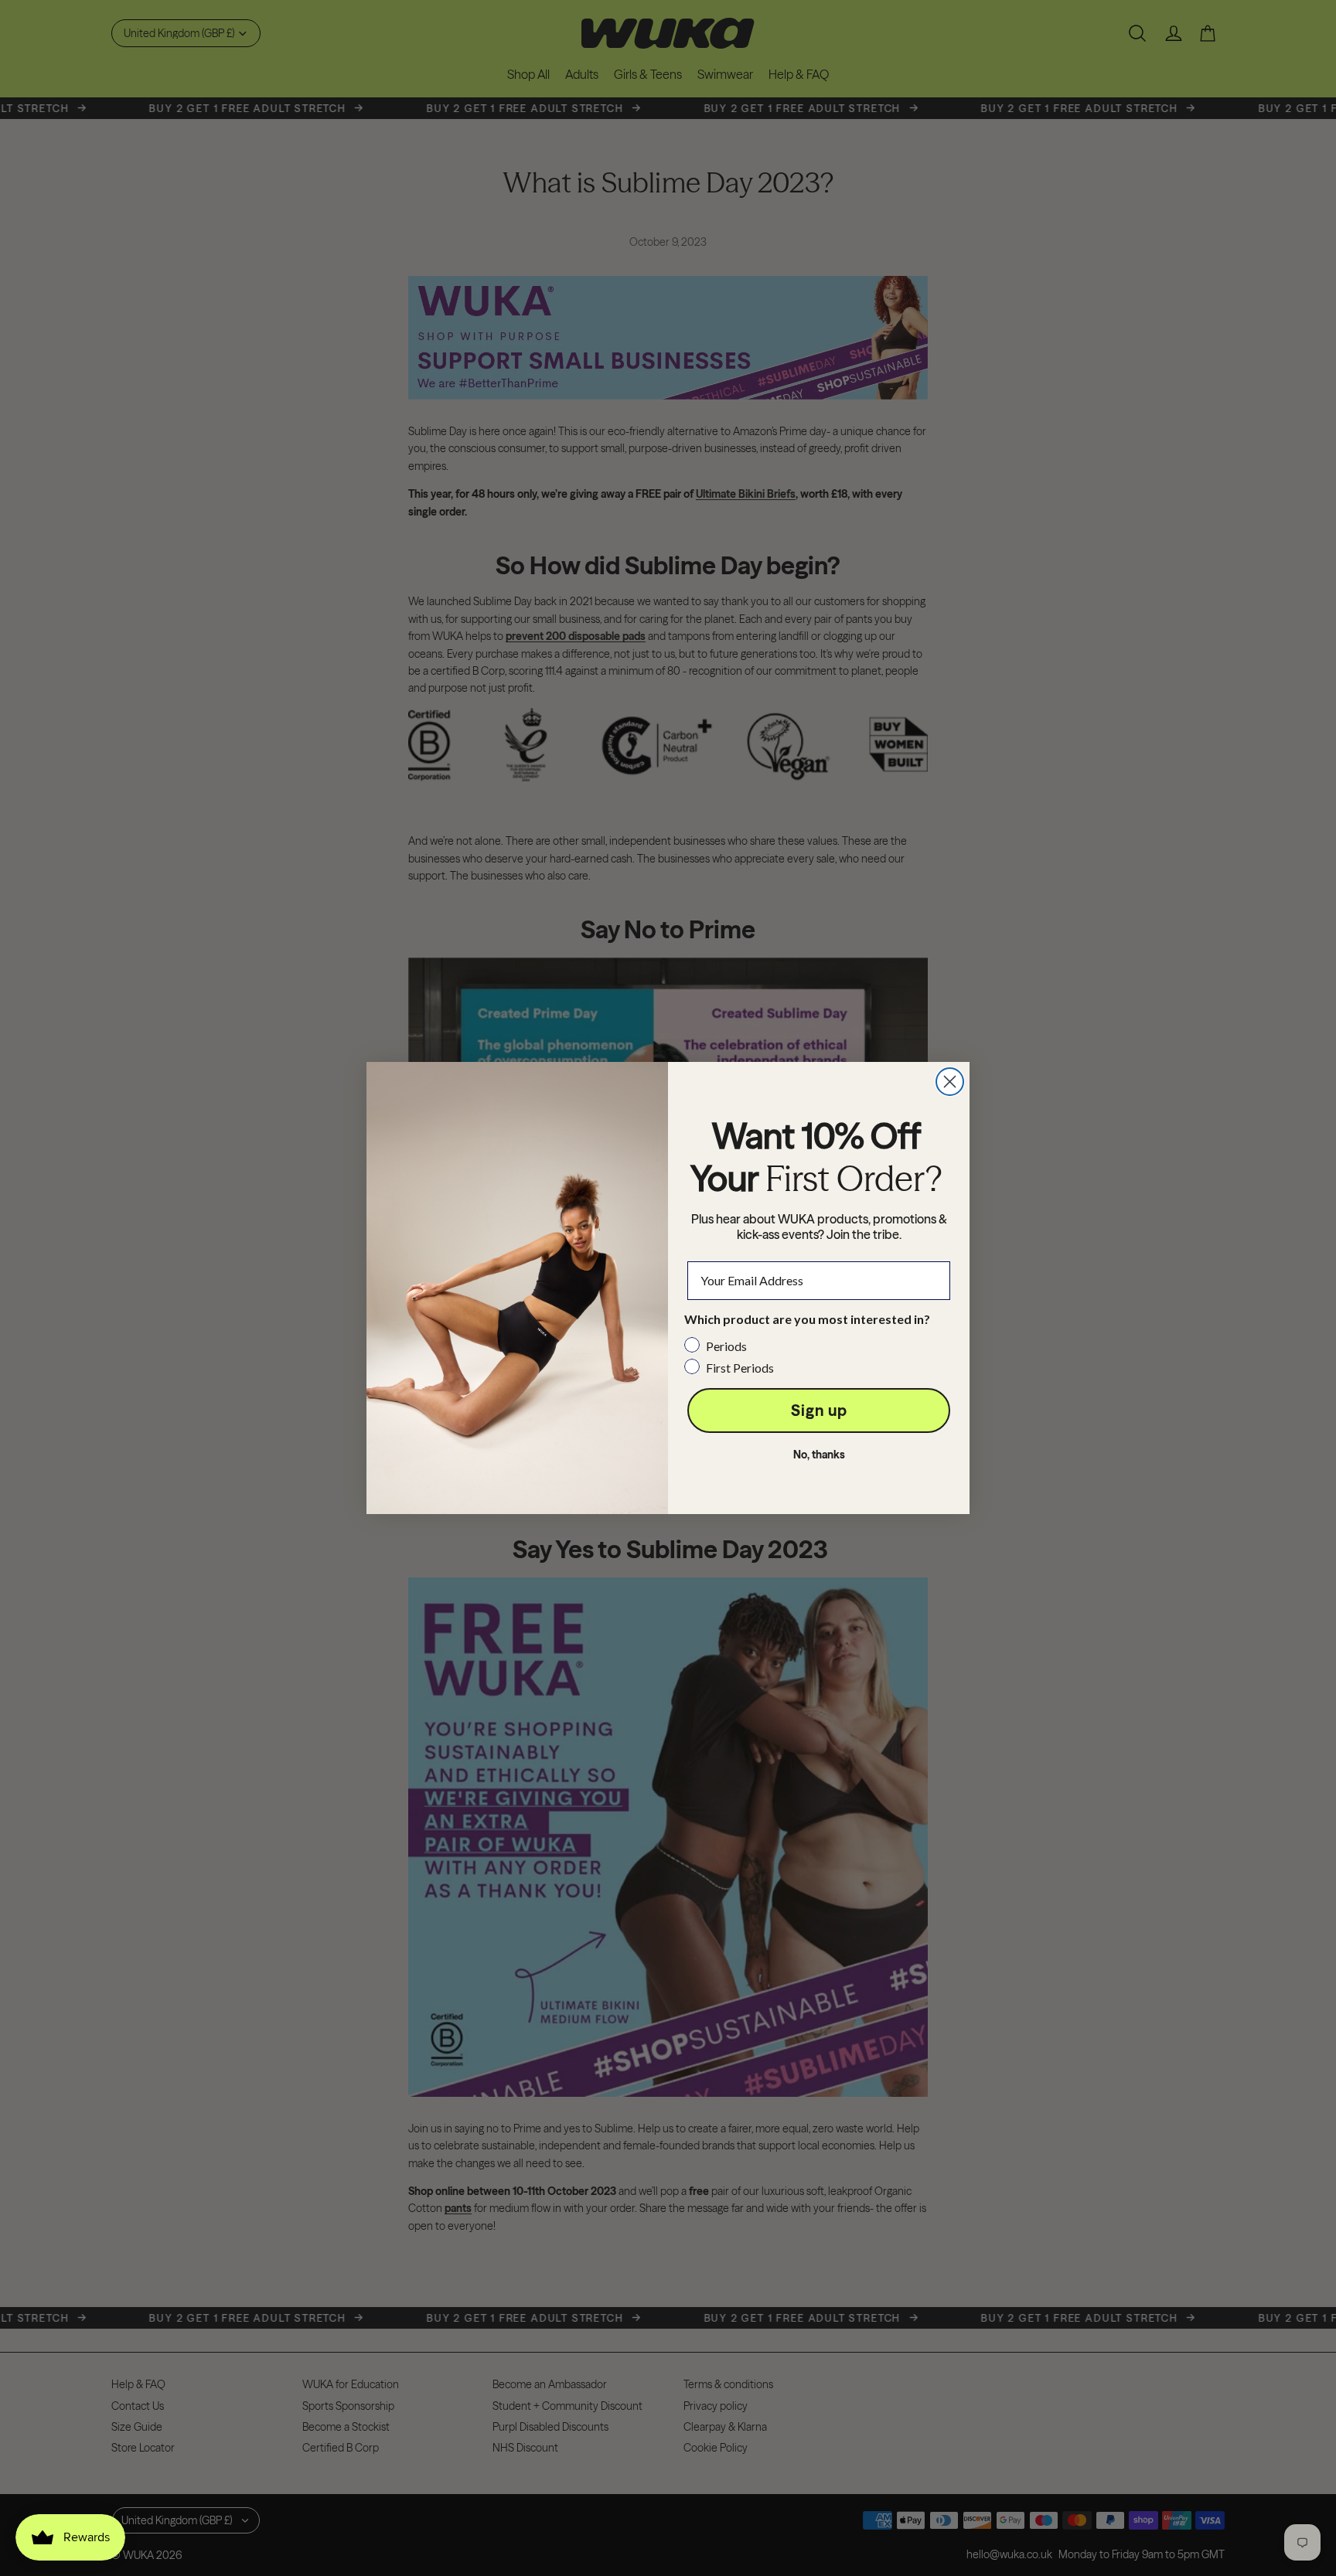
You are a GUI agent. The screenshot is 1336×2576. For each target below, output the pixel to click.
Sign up (819, 1410)
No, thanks (819, 1455)
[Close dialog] (950, 1082)
